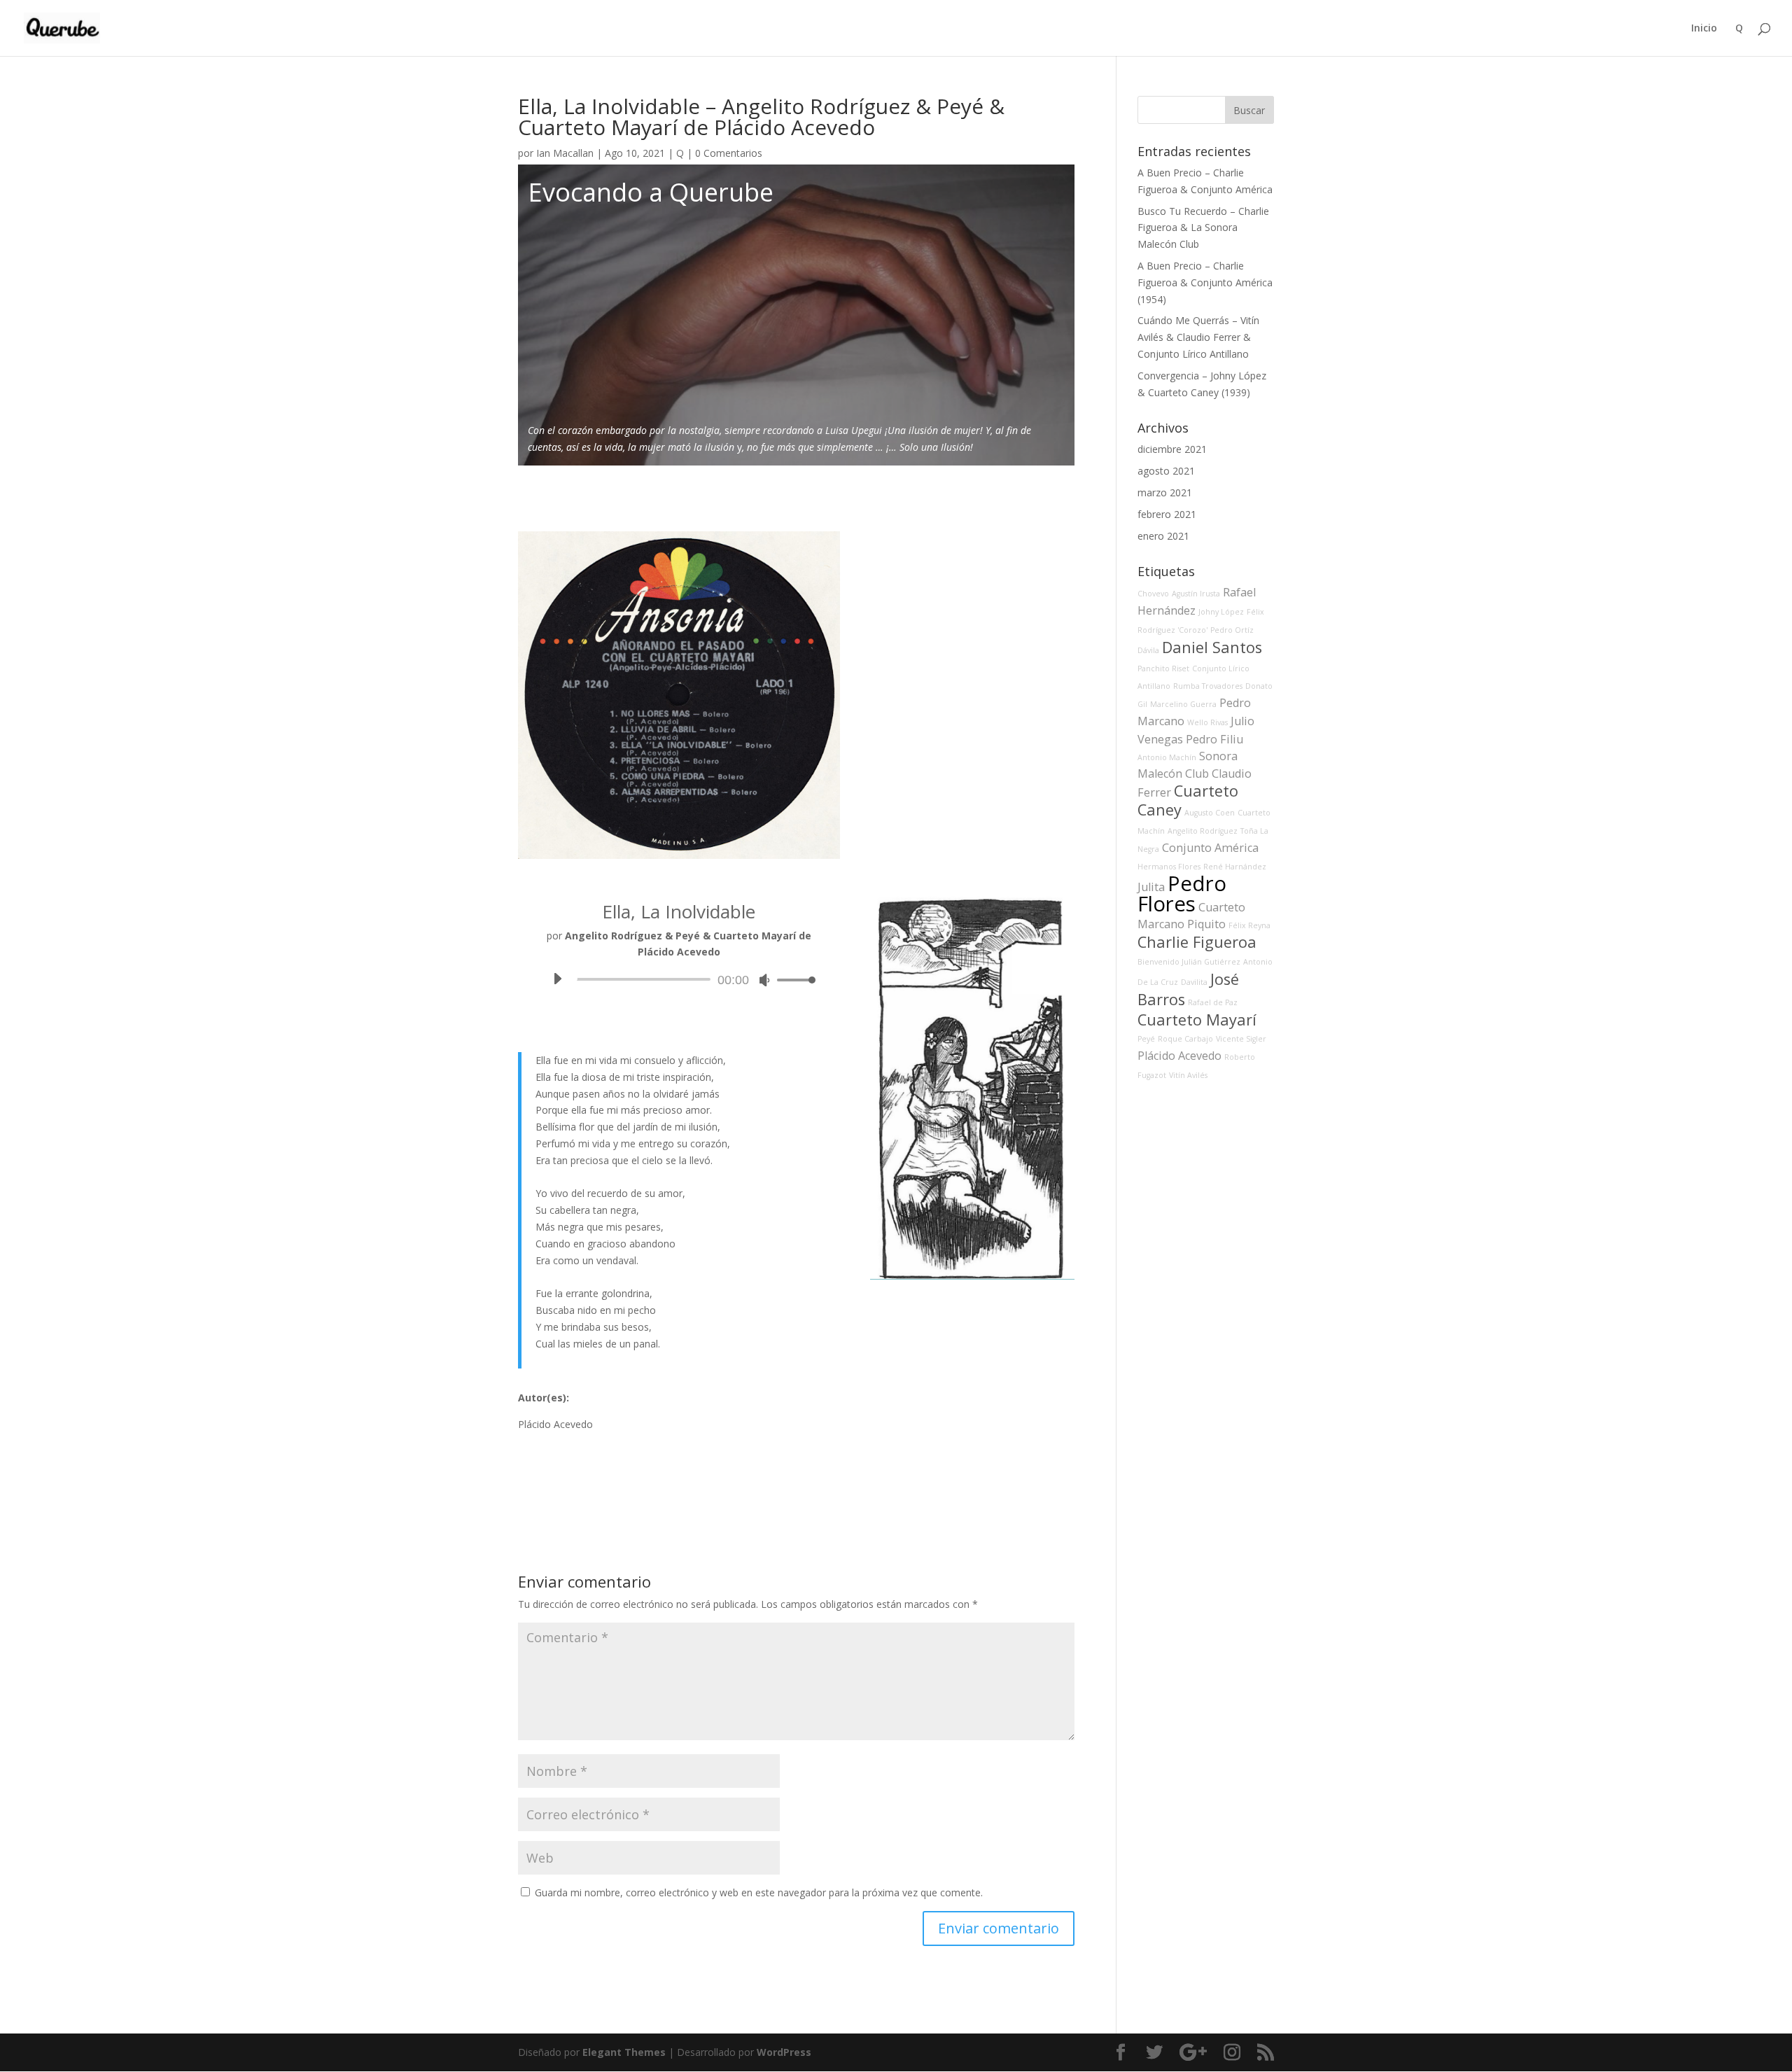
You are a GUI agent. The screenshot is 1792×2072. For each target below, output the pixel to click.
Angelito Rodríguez (1203, 831)
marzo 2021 (1165, 492)
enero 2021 (1163, 536)
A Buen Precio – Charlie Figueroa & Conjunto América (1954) (1205, 282)
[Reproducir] (557, 979)
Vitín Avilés (1188, 1075)
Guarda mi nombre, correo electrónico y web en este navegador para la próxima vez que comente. (759, 1892)
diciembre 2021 (1172, 449)
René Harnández (1235, 867)
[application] (679, 979)
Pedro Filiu (1214, 739)
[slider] (792, 980)
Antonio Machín (1167, 757)
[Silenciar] (764, 980)
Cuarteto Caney (1188, 800)
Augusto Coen (1210, 813)
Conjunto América (1210, 848)
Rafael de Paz (1213, 1002)
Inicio (1704, 29)
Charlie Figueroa (1197, 942)
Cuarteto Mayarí (1197, 1020)
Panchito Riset (1163, 668)
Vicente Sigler (1241, 1039)
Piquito (1206, 924)
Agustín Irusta (1196, 594)
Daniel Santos (1212, 647)
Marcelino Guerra (1183, 704)
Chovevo (1153, 594)
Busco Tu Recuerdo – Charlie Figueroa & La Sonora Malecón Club (1203, 228)
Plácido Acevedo (1179, 1056)
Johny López (1221, 612)
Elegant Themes (624, 2052)
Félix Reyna (1249, 925)
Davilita (1194, 982)
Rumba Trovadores (1208, 686)
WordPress (784, 2052)
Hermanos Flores (1169, 867)
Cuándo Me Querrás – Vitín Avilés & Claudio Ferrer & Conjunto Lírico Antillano (1198, 337)
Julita (1151, 887)
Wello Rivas (1207, 722)
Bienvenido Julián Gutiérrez (1189, 962)
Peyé (1146, 1039)
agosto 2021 (1166, 471)
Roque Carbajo (1185, 1039)
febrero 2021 (1167, 514)
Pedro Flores (1182, 894)
